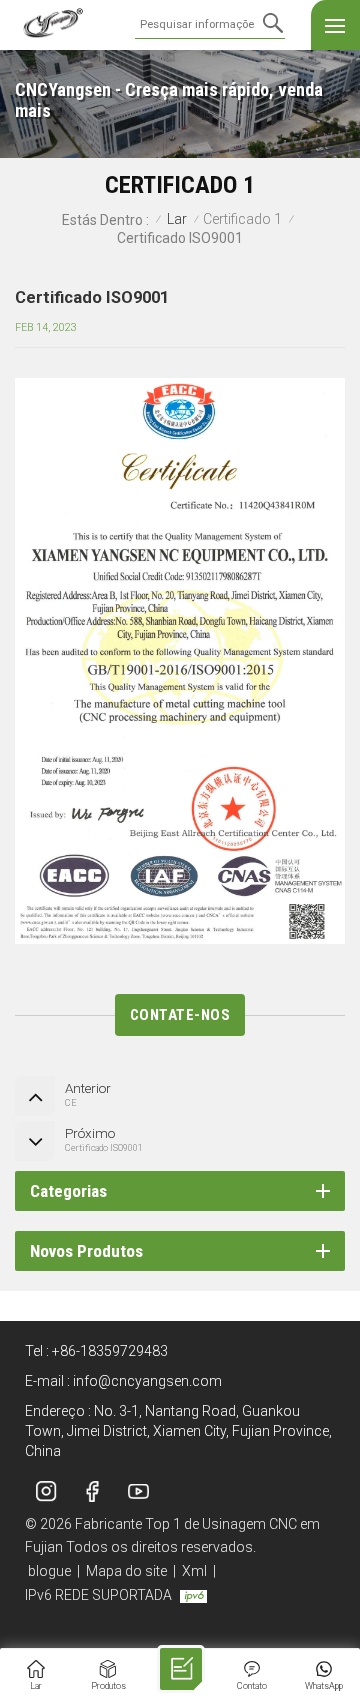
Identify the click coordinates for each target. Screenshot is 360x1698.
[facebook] (92, 1492)
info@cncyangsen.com (147, 1381)
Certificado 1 (242, 219)
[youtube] (138, 1492)
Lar (177, 219)
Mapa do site (126, 1571)
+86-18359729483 (110, 1351)
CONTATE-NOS (180, 1015)
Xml (194, 1571)
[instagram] (46, 1492)
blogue (49, 1571)
